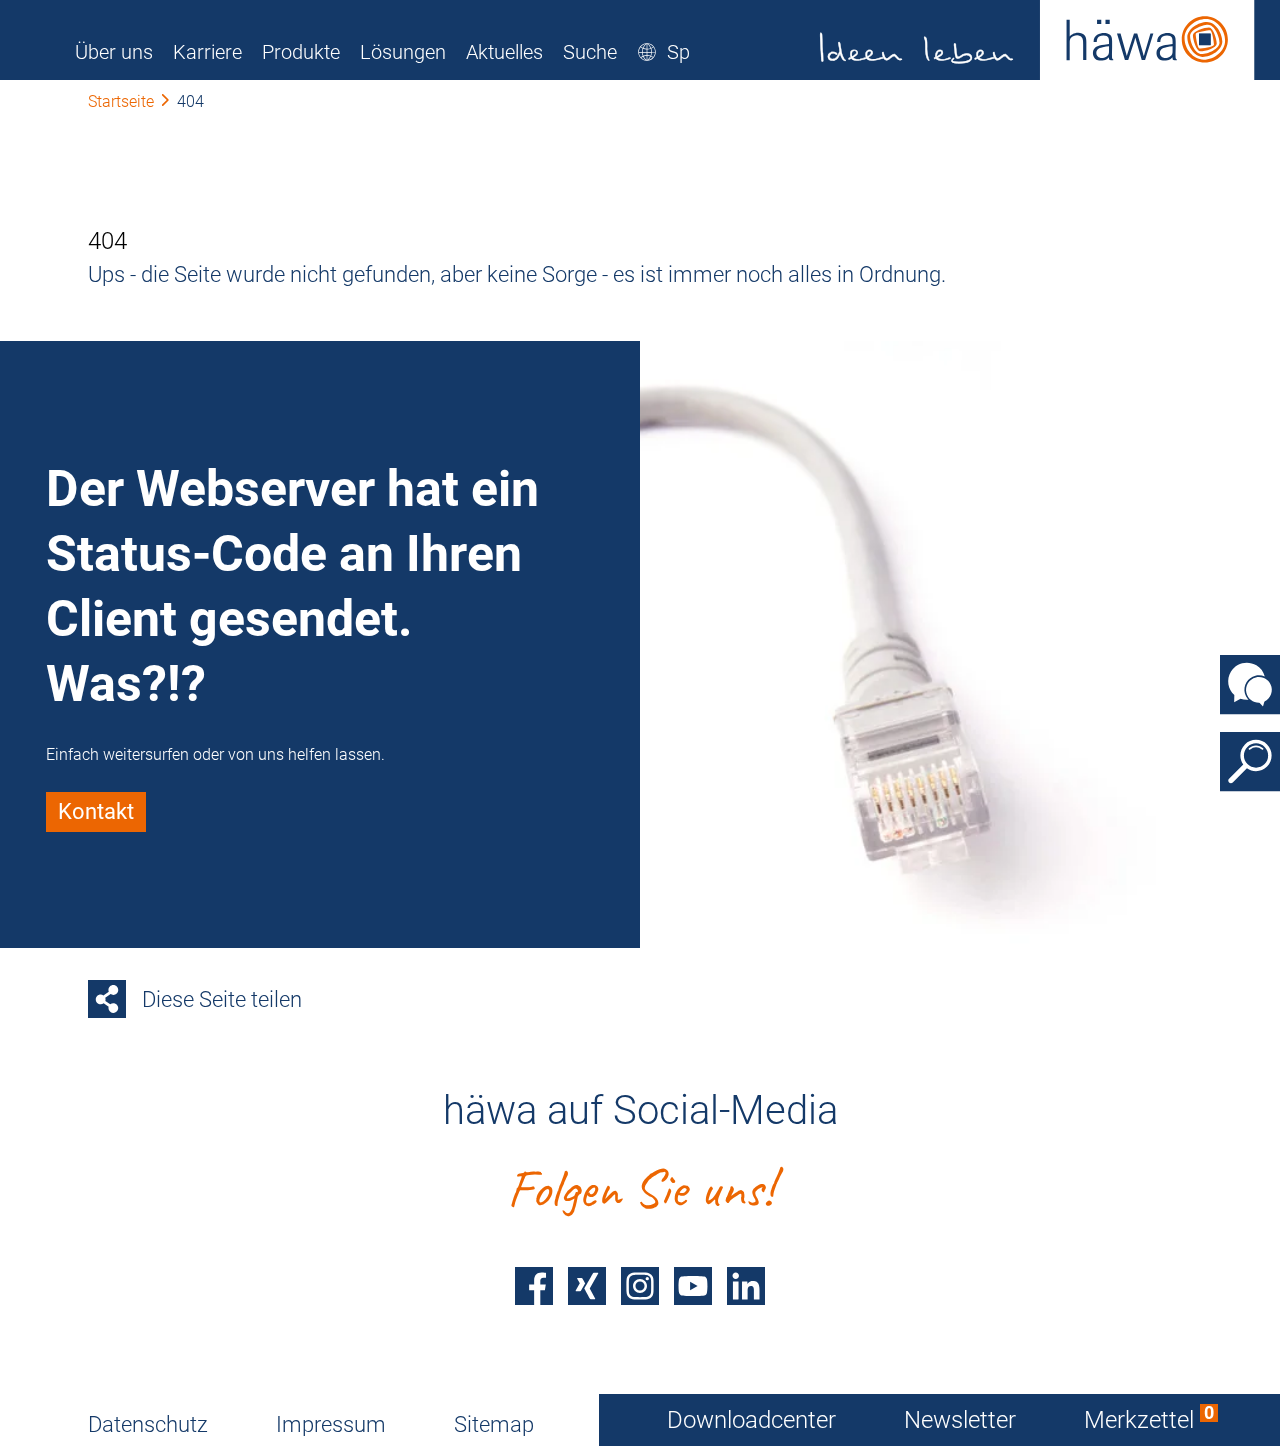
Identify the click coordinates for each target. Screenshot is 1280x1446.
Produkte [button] (301, 52)
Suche (590, 52)
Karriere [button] (207, 52)
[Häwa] (1037, 40)
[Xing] (587, 1286)
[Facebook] (534, 1286)
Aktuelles (504, 52)
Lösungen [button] (403, 52)
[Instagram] (640, 1286)
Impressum (331, 1424)
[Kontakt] (1250, 685)
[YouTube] (693, 1286)
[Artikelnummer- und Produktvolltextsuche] (1250, 762)
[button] (688, 52)
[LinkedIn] (746, 1286)
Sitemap (494, 1424)
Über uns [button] (114, 52)
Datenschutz (148, 1424)
